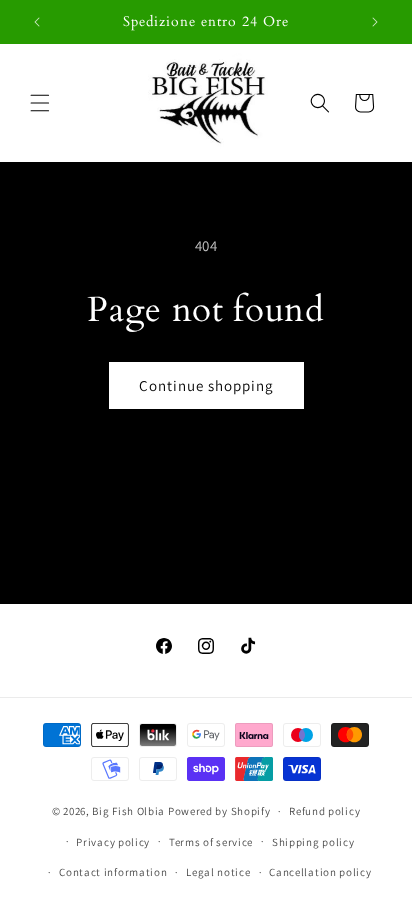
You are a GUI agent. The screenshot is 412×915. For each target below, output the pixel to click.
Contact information (113, 872)
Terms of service (211, 842)
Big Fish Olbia (128, 811)
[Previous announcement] (37, 22)
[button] (40, 103)
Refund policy (324, 811)
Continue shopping (206, 385)
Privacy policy (113, 842)
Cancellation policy (320, 872)
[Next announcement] (375, 22)
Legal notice (218, 872)
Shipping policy (313, 842)
